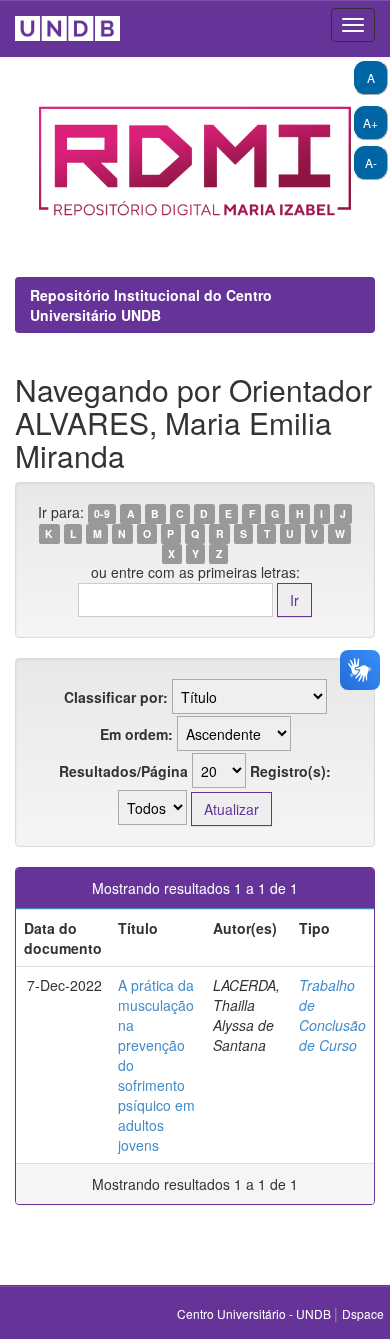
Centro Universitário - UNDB (255, 1313)
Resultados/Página (123, 771)
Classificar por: (116, 697)
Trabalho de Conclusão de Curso (332, 1015)
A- (371, 162)
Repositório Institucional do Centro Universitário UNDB (151, 305)
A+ (370, 122)
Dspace (363, 1313)
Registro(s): (290, 771)
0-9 (102, 513)
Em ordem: (136, 734)
